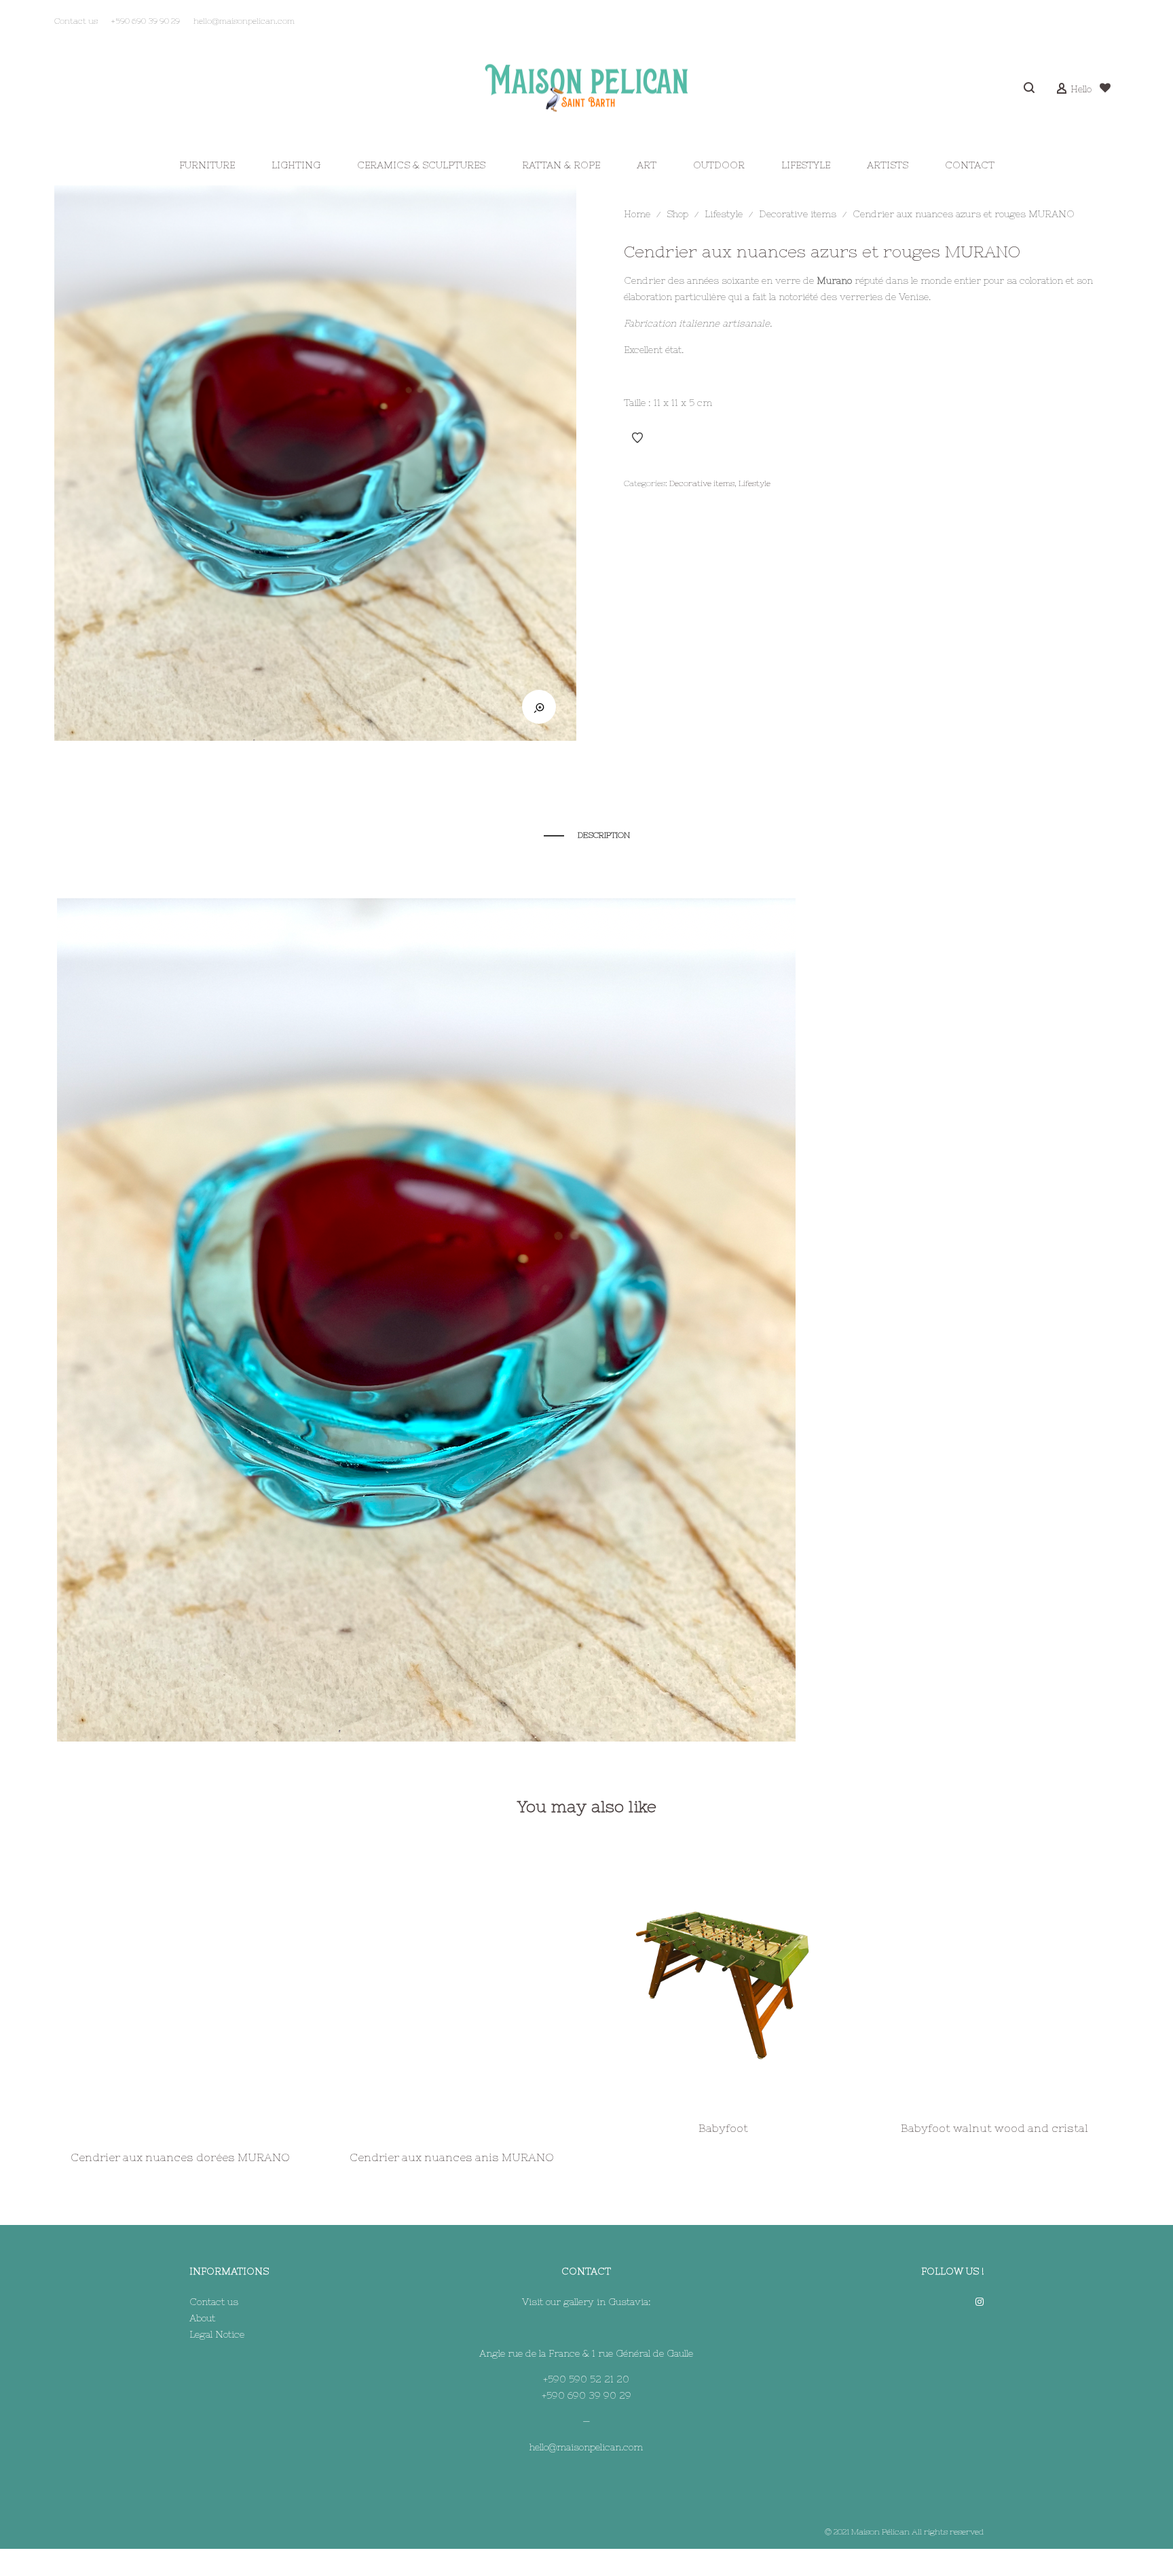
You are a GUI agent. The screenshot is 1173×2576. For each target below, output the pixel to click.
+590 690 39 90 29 (586, 2395)
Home (637, 214)
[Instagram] (980, 2302)
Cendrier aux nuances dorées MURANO (180, 2157)
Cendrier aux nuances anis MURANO (452, 2157)
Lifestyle (724, 214)
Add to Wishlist (637, 438)
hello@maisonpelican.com (586, 2447)
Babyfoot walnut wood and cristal (994, 2128)
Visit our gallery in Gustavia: (586, 2302)
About (202, 2318)
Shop (677, 214)
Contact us (214, 2302)
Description (604, 835)
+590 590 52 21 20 (586, 2379)
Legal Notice (217, 2334)
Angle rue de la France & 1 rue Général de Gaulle (586, 2353)
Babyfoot (723, 2128)
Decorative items (798, 214)
